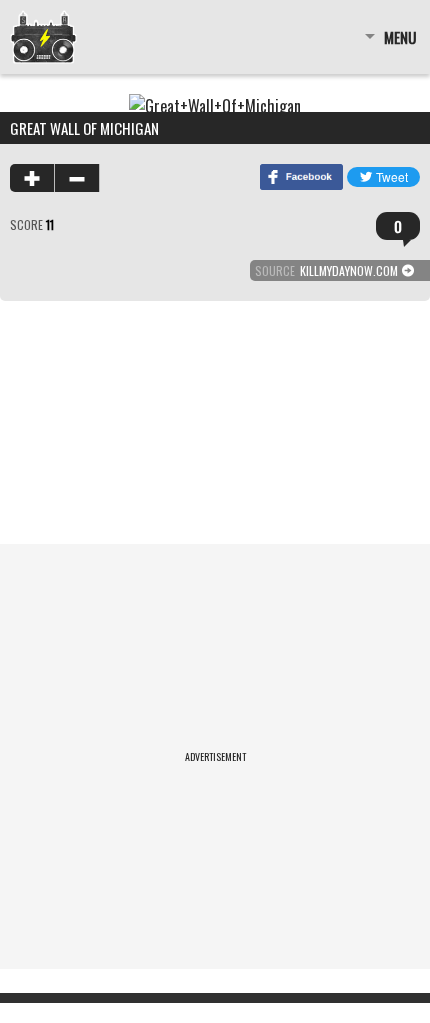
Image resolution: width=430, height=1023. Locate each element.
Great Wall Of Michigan (84, 128)
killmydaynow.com (349, 270)
